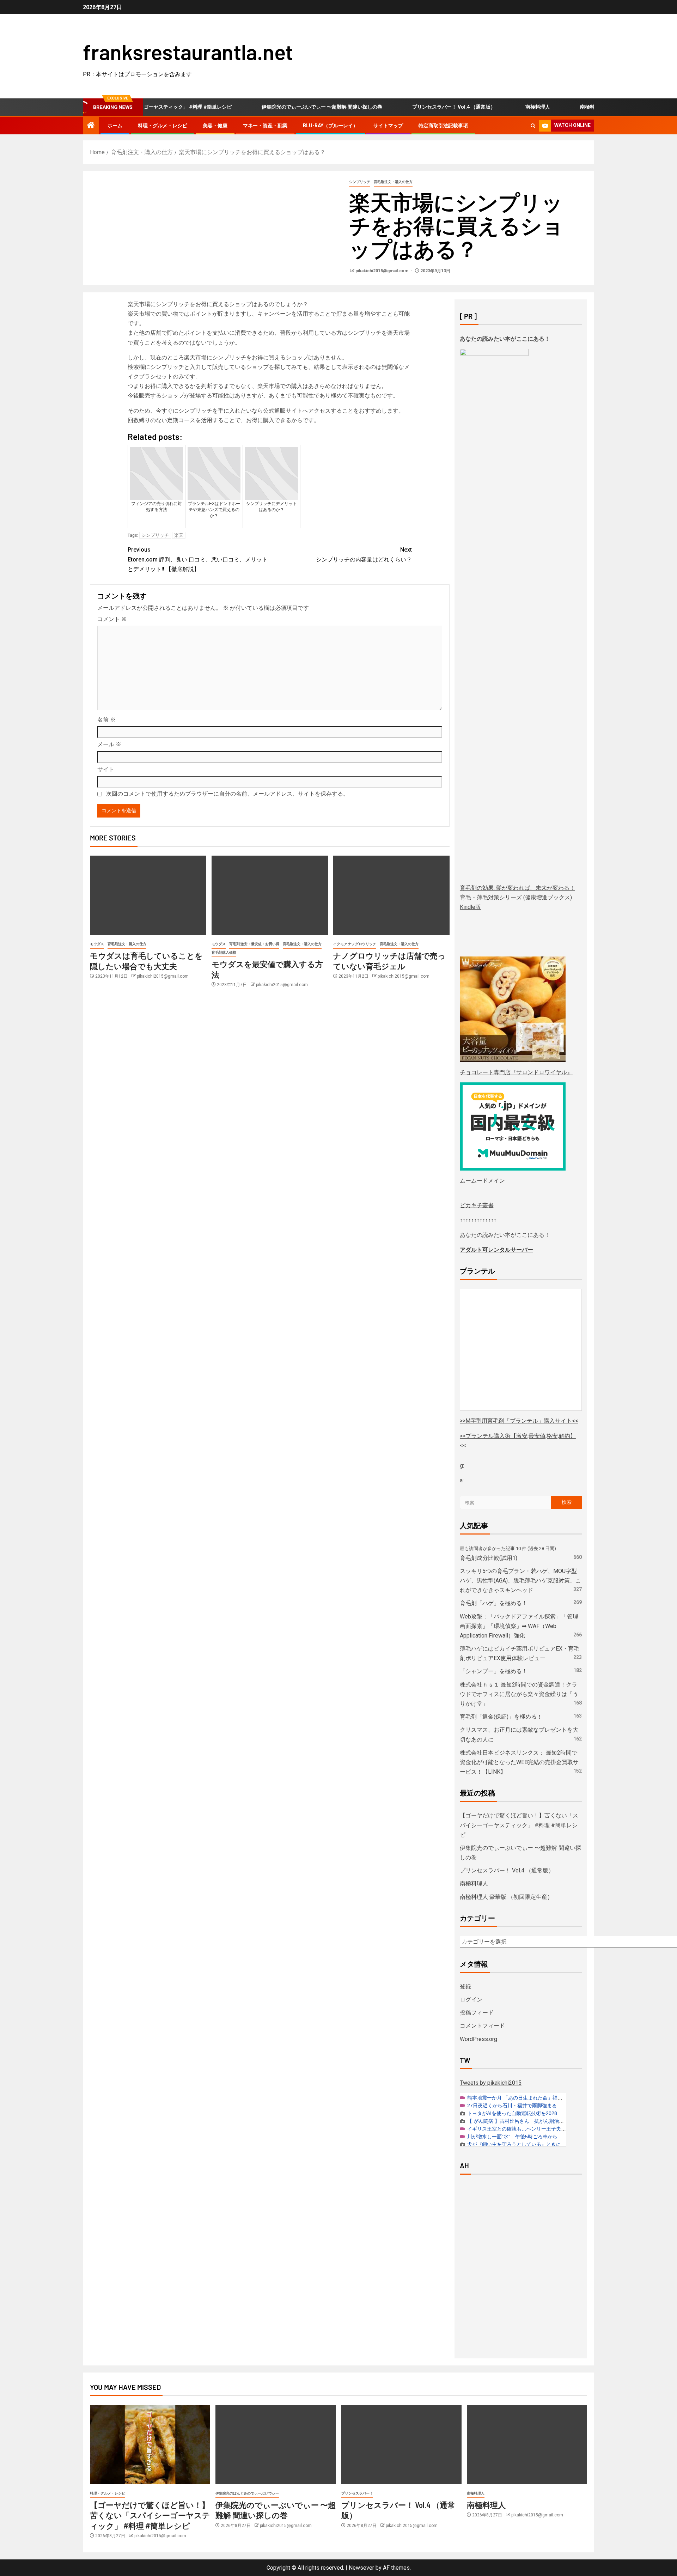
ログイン (471, 2000)
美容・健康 (215, 126)
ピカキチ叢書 (477, 1205)
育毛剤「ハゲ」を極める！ (494, 1603)
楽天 (179, 535)
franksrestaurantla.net (188, 51)
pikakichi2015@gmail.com (382, 271)
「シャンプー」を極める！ (494, 1671)
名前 (106, 720)
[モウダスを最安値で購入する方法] (270, 895)
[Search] (533, 126)
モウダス (97, 944)
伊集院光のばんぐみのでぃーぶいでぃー (247, 2493)
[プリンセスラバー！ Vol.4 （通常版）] (401, 2445)
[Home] (91, 126)
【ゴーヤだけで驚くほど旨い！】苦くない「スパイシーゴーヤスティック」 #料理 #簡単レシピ (519, 1825)
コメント (112, 619)
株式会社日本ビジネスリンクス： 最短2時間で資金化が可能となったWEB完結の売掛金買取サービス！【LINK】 (519, 1762)
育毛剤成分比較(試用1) (489, 1558)
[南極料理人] (527, 2445)
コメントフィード (482, 2026)
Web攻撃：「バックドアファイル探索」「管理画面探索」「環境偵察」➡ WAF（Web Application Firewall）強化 (519, 1626)
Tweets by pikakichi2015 (491, 2083)
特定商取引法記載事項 (443, 126)
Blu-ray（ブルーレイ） (330, 126)
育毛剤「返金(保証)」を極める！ (501, 1717)
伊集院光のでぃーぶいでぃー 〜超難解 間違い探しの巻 (275, 107)
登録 (465, 1986)
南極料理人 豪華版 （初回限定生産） (574, 107)
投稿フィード (477, 2013)
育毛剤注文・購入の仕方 (393, 182)
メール (109, 744)
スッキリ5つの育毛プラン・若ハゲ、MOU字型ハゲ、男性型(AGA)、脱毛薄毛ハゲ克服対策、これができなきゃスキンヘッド (520, 1581)
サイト (106, 769)
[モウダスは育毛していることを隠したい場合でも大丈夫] (148, 895)
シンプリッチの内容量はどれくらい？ (364, 554)
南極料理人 (491, 107)
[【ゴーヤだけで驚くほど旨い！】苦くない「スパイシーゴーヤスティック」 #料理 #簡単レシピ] (150, 2445)
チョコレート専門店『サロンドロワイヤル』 (516, 1072)
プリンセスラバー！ (357, 2493)
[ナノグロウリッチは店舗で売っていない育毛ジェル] (391, 895)
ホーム (115, 126)
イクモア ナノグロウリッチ (355, 944)
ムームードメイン (482, 1181)
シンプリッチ (360, 182)
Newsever (361, 2568)
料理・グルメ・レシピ (163, 126)
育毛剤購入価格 (224, 952)
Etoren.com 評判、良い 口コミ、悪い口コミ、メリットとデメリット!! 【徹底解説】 (198, 559)
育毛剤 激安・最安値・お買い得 (254, 944)
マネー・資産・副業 (265, 126)
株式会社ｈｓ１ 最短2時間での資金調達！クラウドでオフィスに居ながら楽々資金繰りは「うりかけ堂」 (519, 1694)
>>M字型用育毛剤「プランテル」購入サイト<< (519, 1421)
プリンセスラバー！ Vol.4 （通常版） (407, 107)
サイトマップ (388, 126)
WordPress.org (478, 2039)
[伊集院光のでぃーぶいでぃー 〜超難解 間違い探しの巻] (276, 2445)
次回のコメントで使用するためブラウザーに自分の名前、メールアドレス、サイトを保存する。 (227, 794)
